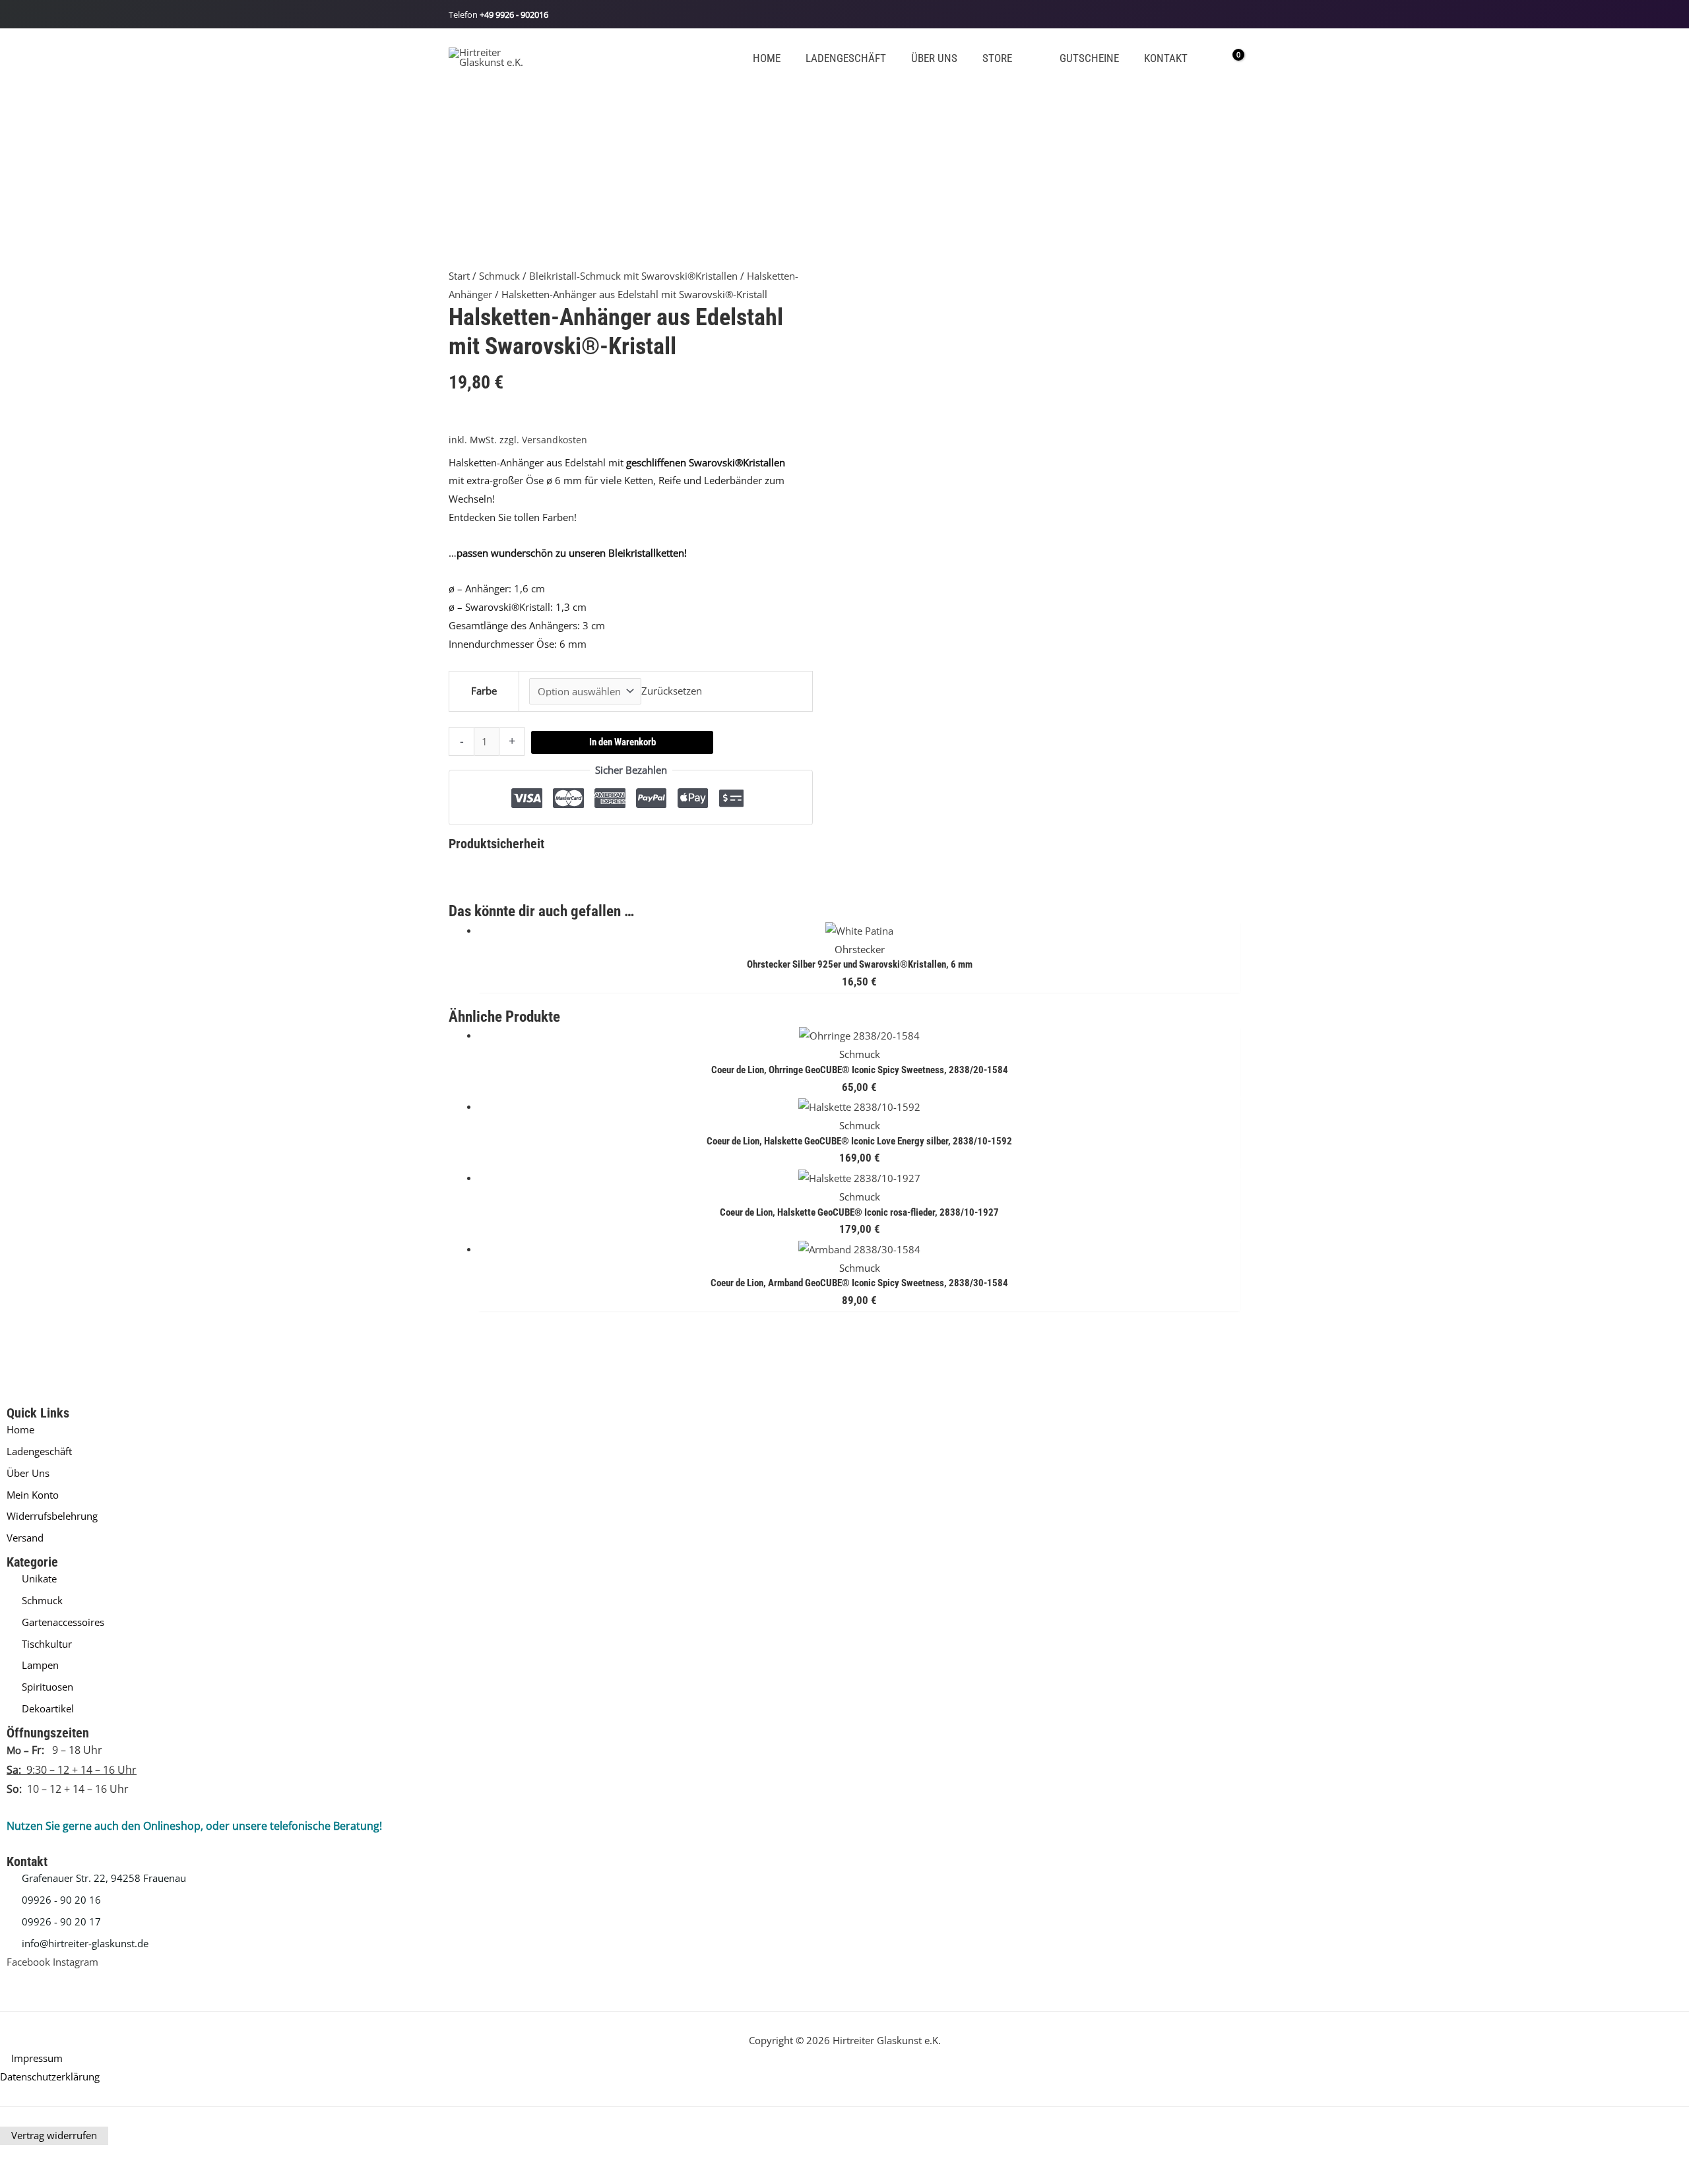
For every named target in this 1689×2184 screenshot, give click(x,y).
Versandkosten (555, 440)
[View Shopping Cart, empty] (1229, 57)
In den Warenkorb (622, 742)
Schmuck (499, 276)
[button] (1018, 58)
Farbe (484, 691)
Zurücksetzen (672, 691)
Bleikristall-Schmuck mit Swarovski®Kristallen (633, 276)
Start (459, 276)
